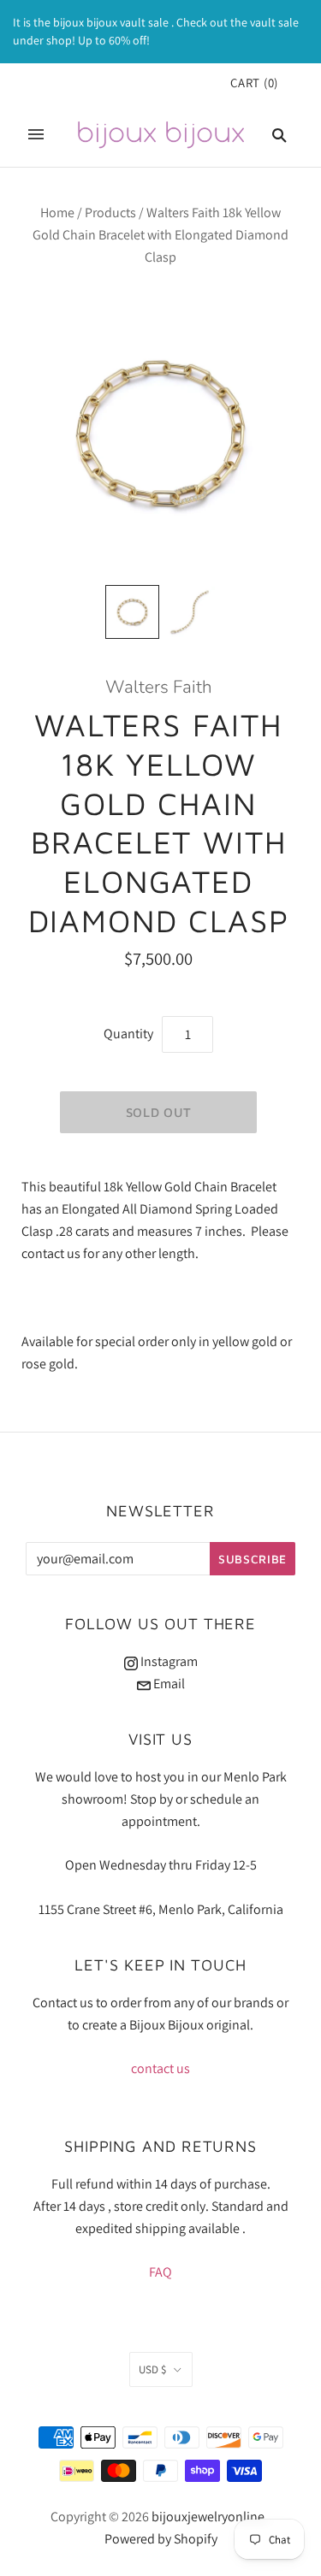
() (254, 83)
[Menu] (36, 134)
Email (168, 1684)
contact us (160, 2068)
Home (57, 213)
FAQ (160, 2272)
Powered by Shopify (161, 2539)
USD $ (152, 2369)
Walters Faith (159, 687)
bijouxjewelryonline (208, 2517)
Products (110, 213)
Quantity (128, 1034)
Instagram (168, 1661)
